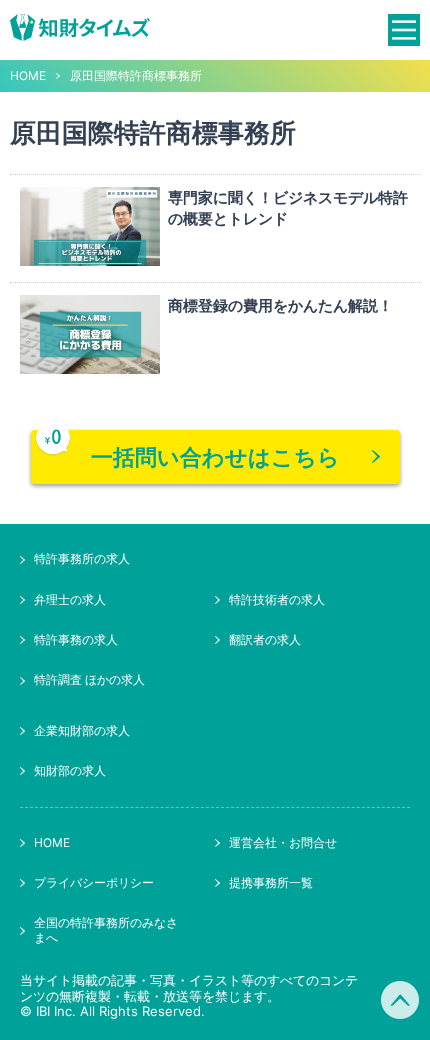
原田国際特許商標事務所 (136, 76)
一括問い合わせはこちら (215, 457)
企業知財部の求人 (82, 730)
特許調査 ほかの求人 (89, 679)
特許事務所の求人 (82, 558)
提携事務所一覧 (271, 882)
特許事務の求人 (76, 639)
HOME (28, 76)
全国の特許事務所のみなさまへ (106, 929)
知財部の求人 (70, 770)
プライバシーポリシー (94, 882)
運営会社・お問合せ (283, 842)
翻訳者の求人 (265, 639)
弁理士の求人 (70, 599)
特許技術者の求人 (277, 599)
